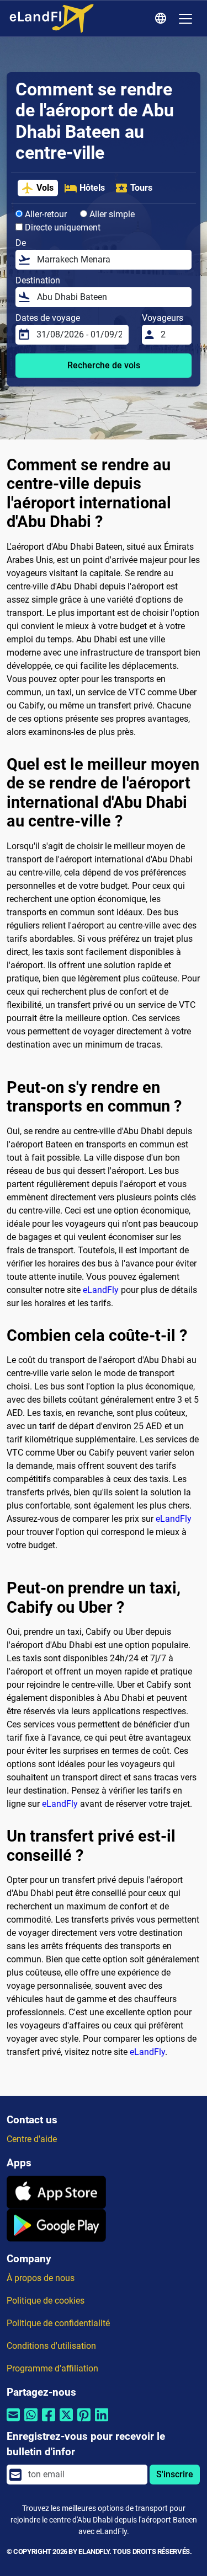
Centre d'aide (32, 2139)
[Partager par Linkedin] (102, 2422)
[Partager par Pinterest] (84, 2422)
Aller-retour (45, 214)
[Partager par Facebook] (49, 2422)
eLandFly (101, 1290)
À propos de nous (41, 2278)
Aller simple (111, 214)
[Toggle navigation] (185, 19)
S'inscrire (175, 2474)
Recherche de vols (104, 365)
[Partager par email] (13, 2422)
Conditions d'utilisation (51, 2346)
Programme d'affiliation (52, 2368)
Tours (141, 188)
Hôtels (92, 188)
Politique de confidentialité (58, 2323)
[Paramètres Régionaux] (162, 19)
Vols (45, 188)
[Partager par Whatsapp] (31, 2422)
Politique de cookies (46, 2301)
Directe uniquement (62, 227)
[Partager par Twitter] (66, 2422)
